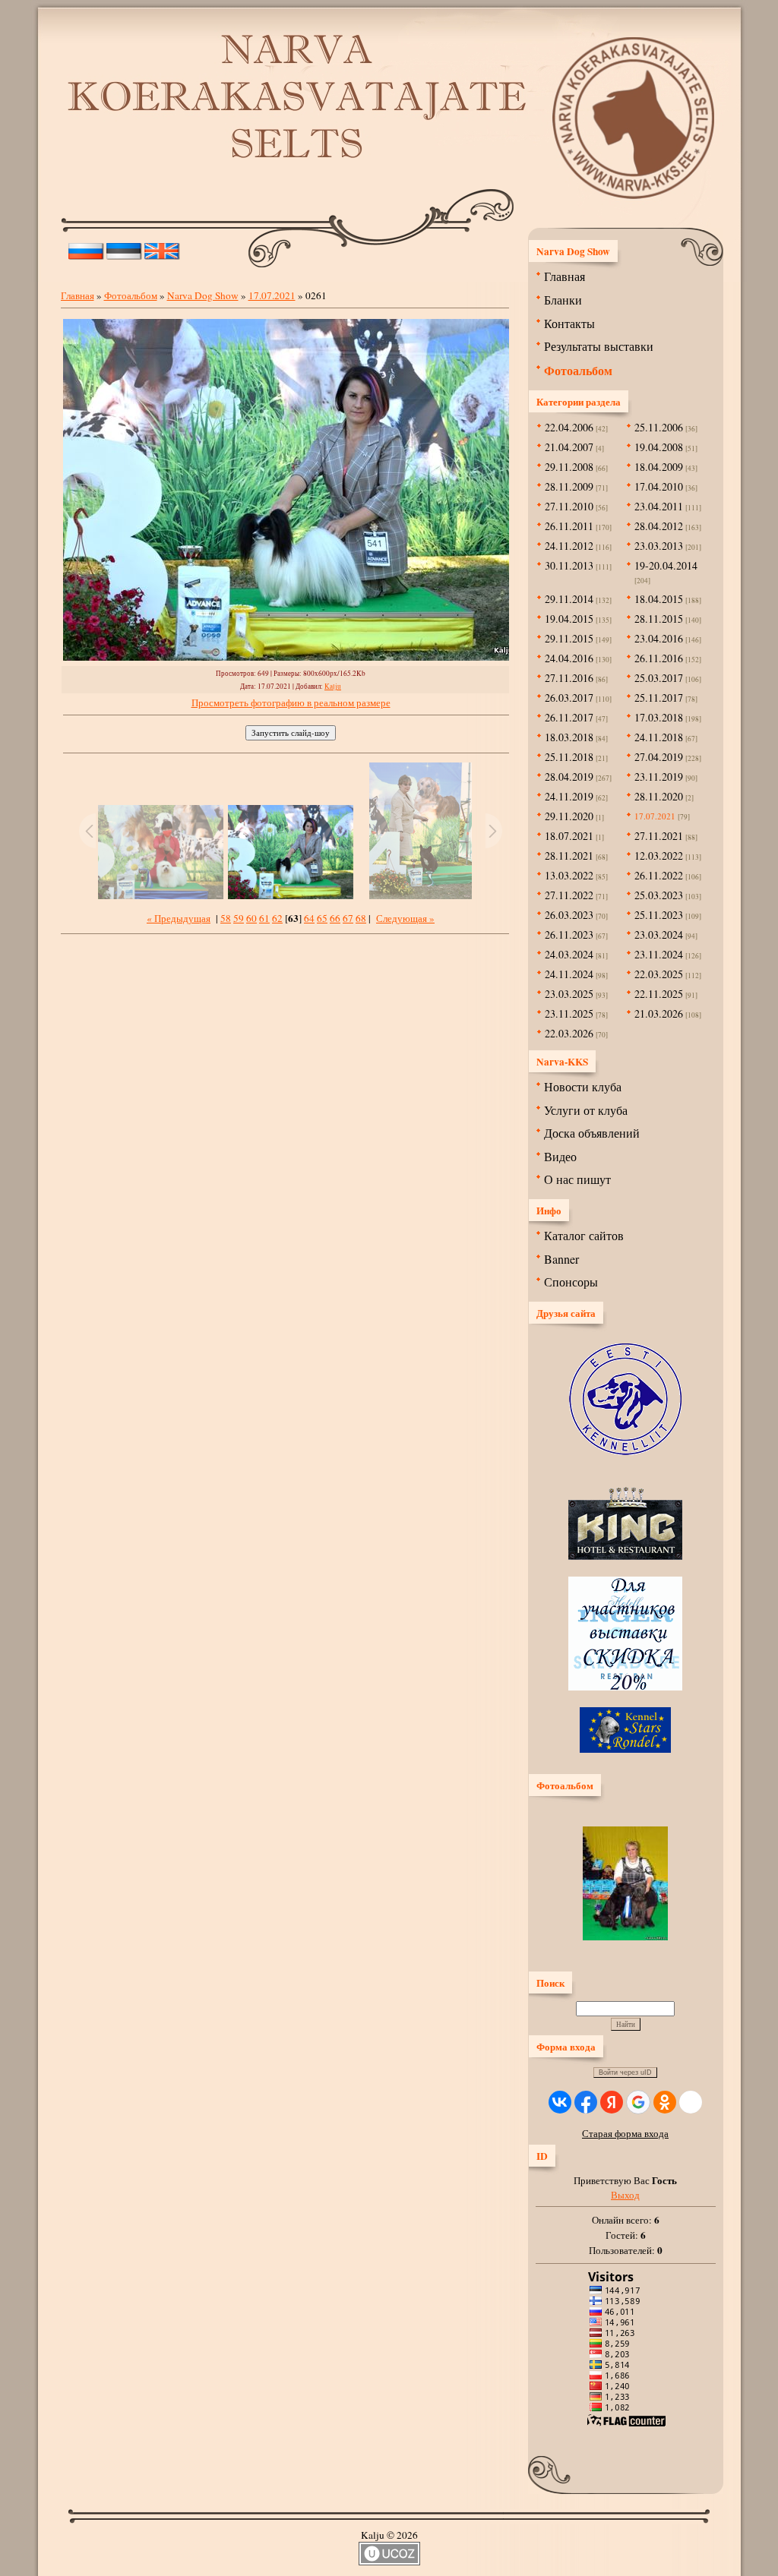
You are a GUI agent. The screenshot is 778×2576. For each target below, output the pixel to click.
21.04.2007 (569, 447)
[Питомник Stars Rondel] (625, 1749)
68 (361, 918)
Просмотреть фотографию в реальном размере (291, 702)
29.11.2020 (569, 816)
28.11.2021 (569, 856)
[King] (625, 1556)
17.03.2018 (659, 717)
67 (348, 918)
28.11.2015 (659, 619)
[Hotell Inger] (625, 1687)
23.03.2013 (659, 546)
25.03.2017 (659, 678)
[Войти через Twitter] (691, 2102)
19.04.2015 (569, 619)
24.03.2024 (569, 954)
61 (264, 918)
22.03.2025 (659, 974)
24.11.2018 (659, 737)
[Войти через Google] (638, 2102)
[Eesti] (124, 248)
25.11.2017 (659, 698)
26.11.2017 (569, 717)
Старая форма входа (625, 2133)
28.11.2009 (569, 486)
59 (239, 918)
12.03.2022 (659, 856)
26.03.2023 (569, 915)
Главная (77, 295)
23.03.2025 (569, 994)
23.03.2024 (659, 934)
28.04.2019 (569, 777)
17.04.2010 (659, 486)
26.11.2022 (659, 875)
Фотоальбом (131, 295)
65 (322, 918)
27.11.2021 (659, 836)
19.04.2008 (659, 447)
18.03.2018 (569, 737)
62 (277, 918)
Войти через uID (625, 2072)
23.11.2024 (659, 954)
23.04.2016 (659, 638)
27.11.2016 (569, 678)
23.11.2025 (569, 1013)
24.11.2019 (569, 796)
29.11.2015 (569, 638)
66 (335, 918)
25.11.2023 (659, 915)
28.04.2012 (659, 526)
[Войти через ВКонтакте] (560, 2102)
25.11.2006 (659, 427)
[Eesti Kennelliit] (625, 1451)
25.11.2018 (569, 757)
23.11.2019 (659, 777)
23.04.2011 (659, 506)
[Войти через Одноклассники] (665, 2102)
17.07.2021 (272, 295)
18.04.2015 (659, 599)
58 (226, 918)
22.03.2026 (569, 1033)
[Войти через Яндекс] (612, 2102)
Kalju (333, 686)
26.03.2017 (569, 698)
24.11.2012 (569, 546)
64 (309, 918)
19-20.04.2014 (666, 565)
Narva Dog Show (203, 295)
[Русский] (86, 248)
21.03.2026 (659, 1013)
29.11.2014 (569, 599)
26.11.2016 (659, 658)
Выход (625, 2195)
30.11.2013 (569, 565)
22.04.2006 (569, 427)
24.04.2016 (569, 658)
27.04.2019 (659, 757)
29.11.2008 (569, 467)
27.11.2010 (569, 506)
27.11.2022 (569, 895)
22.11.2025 (659, 994)
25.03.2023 (659, 895)
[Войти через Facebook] (586, 2102)
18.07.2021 (569, 836)
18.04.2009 (659, 467)
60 (251, 918)
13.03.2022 (569, 875)
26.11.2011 (569, 526)
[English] (162, 248)
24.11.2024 (569, 974)
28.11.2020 (659, 796)
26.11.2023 (569, 934)
